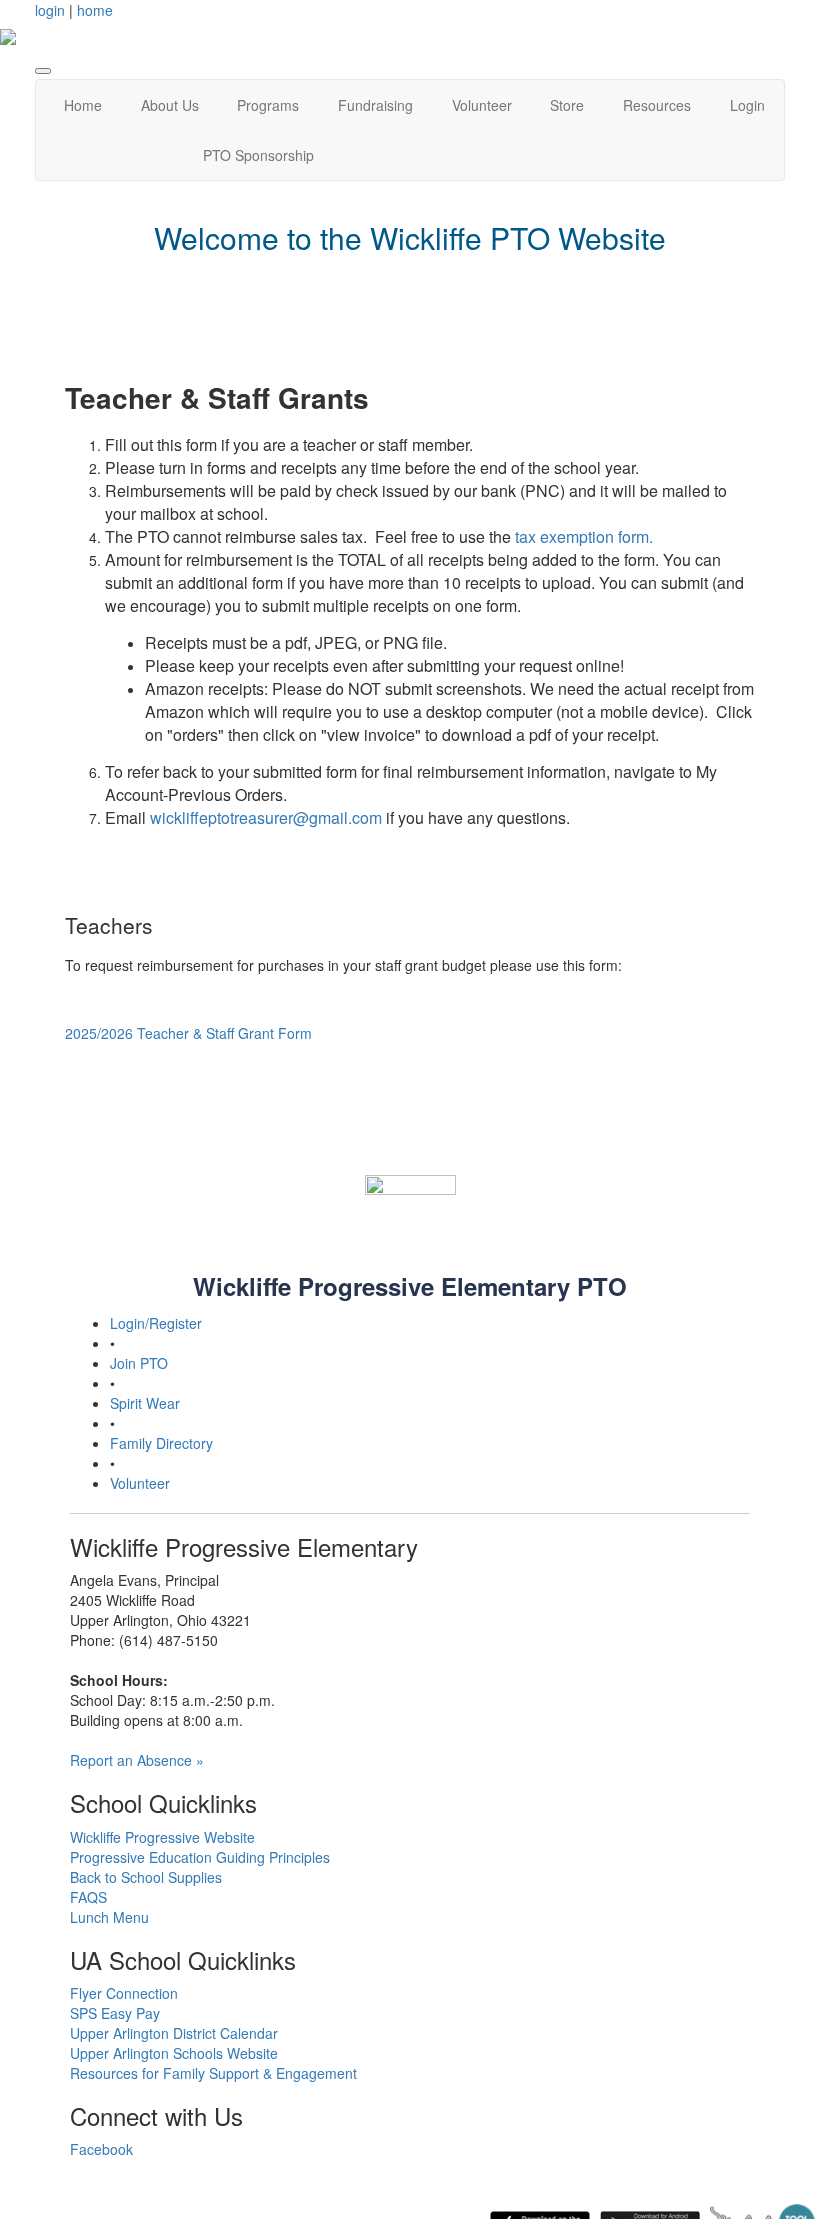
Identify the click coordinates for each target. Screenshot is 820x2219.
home (95, 10)
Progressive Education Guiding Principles (200, 1857)
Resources (657, 105)
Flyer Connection (124, 1993)
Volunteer (482, 105)
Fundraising (375, 105)
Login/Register (156, 1323)
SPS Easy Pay (115, 2013)
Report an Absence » (137, 1760)
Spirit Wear (145, 1403)
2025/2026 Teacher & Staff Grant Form (188, 1033)
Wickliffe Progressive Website (162, 1837)
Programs (268, 105)
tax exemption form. (584, 536)
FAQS (88, 1897)
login (50, 10)
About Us (170, 105)
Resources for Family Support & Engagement (213, 2073)
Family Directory (161, 1443)
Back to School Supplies (146, 1877)
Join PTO (139, 1363)
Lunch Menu (109, 1917)
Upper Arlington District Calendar (174, 2033)
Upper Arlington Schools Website (174, 2053)
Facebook (101, 2149)
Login (747, 105)
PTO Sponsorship (258, 155)
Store (567, 105)
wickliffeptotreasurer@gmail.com (266, 817)
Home (83, 105)
